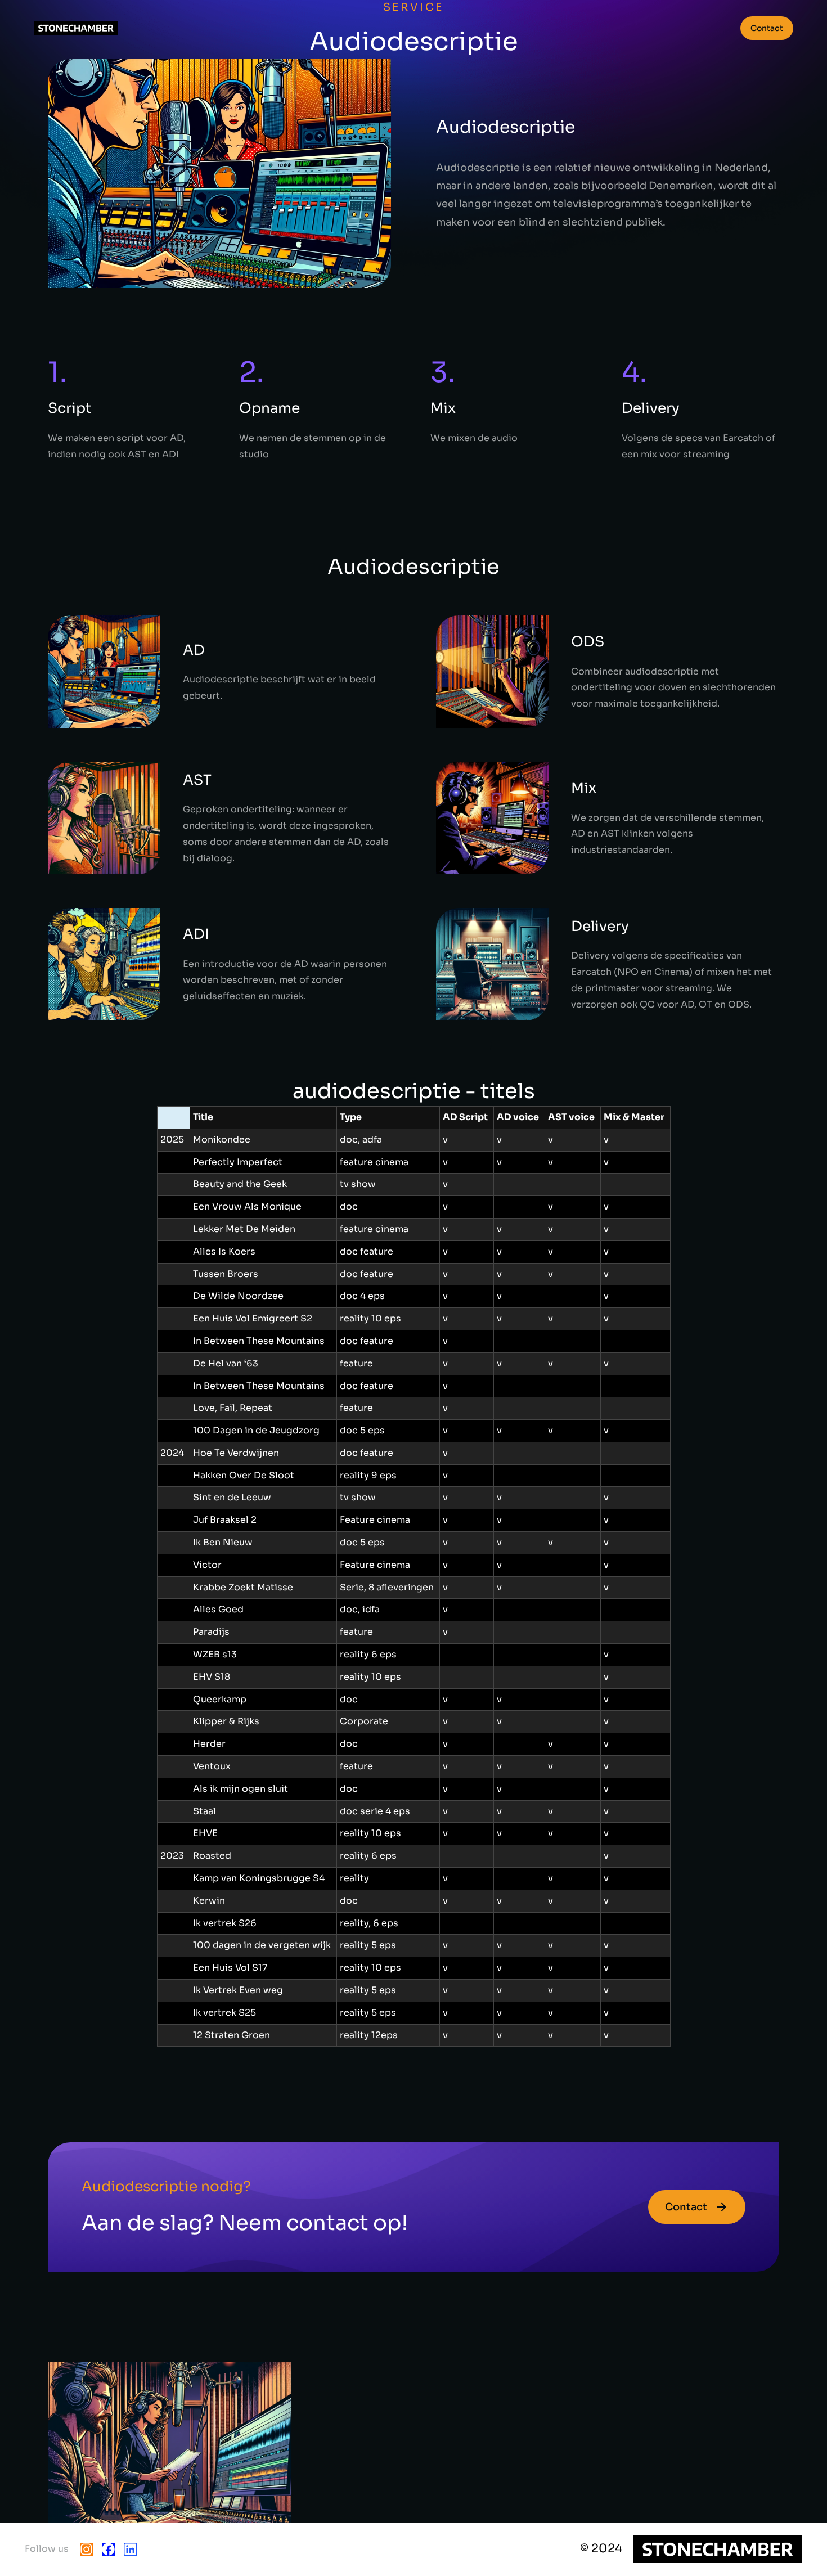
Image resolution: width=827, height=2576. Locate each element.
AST (197, 780)
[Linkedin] (130, 2549)
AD (194, 650)
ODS (588, 642)
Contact (767, 28)
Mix (584, 788)
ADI (196, 934)
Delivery (600, 926)
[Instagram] (86, 2549)
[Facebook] (108, 2549)
